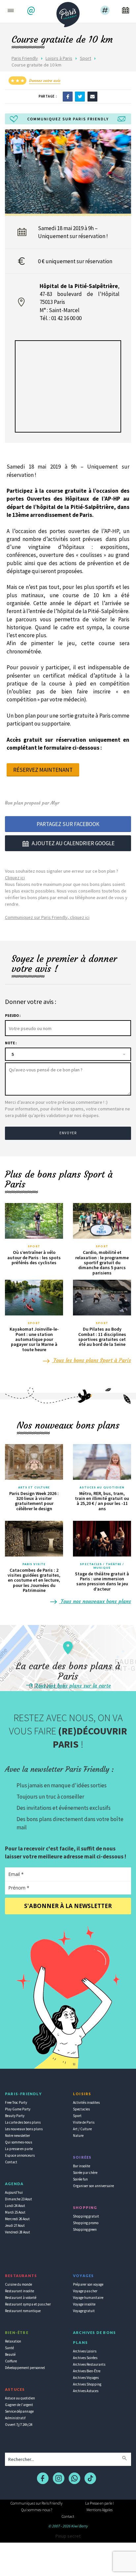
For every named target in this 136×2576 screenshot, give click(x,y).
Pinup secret (68, 2536)
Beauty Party (15, 2116)
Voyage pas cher (85, 2291)
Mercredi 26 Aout (17, 2219)
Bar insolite (82, 2166)
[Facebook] (68, 96)
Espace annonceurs (20, 2155)
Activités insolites (86, 2102)
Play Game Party (18, 2109)
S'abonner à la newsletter (68, 1906)
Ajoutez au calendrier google (73, 843)
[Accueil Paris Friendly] (68, 13)
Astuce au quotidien (20, 2398)
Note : (11, 1043)
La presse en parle (19, 2149)
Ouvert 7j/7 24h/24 (19, 2425)
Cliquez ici (15, 878)
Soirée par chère (85, 2173)
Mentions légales (100, 2510)
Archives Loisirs (85, 2351)
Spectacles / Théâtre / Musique (102, 1566)
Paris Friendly (25, 58)
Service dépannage (19, 2411)
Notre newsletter (17, 2136)
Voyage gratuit (84, 2311)
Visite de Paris (84, 2122)
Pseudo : (13, 1016)
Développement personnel (25, 2368)
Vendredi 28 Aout (17, 2232)
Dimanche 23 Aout (18, 2199)
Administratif (15, 2418)
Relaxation (13, 2341)
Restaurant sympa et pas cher (28, 2304)
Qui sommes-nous (18, 2142)
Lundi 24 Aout (15, 2206)
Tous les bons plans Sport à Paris (91, 1360)
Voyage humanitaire (88, 2298)
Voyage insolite (84, 2304)
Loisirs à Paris (59, 58)
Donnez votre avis (45, 81)
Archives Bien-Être (87, 2371)
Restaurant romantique (23, 2311)
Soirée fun (80, 2179)
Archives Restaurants (89, 2364)
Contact (11, 2162)
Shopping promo (86, 2223)
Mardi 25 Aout (15, 2212)
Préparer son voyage (88, 2284)
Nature (78, 2136)
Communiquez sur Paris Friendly (36, 2503)
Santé (9, 2348)
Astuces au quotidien (102, 1487)
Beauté (10, 2354)
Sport (85, 58)
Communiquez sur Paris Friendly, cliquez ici (47, 917)
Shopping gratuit (86, 2216)
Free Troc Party (16, 2102)
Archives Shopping (87, 2384)
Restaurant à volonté (21, 2298)
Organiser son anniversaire (93, 2186)
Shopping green (85, 2229)
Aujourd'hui (14, 2192)
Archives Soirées (85, 2358)
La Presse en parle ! (100, 2503)
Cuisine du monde (18, 2284)
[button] (32, 11)
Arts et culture (34, 1487)
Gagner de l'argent (19, 2405)
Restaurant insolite (19, 2291)
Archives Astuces (86, 2391)
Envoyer (68, 1133)
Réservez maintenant (43, 770)
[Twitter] (80, 96)
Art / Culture (82, 2129)
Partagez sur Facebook (68, 824)
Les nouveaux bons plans (24, 2129)
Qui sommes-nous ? (37, 2510)
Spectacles (81, 2109)
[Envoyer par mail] (92, 96)
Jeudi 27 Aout (15, 2225)
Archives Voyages (86, 2378)
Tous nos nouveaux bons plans (95, 1601)
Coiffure (11, 2361)
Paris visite (34, 1564)
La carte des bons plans (23, 2122)
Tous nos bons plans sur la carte (72, 1685)
